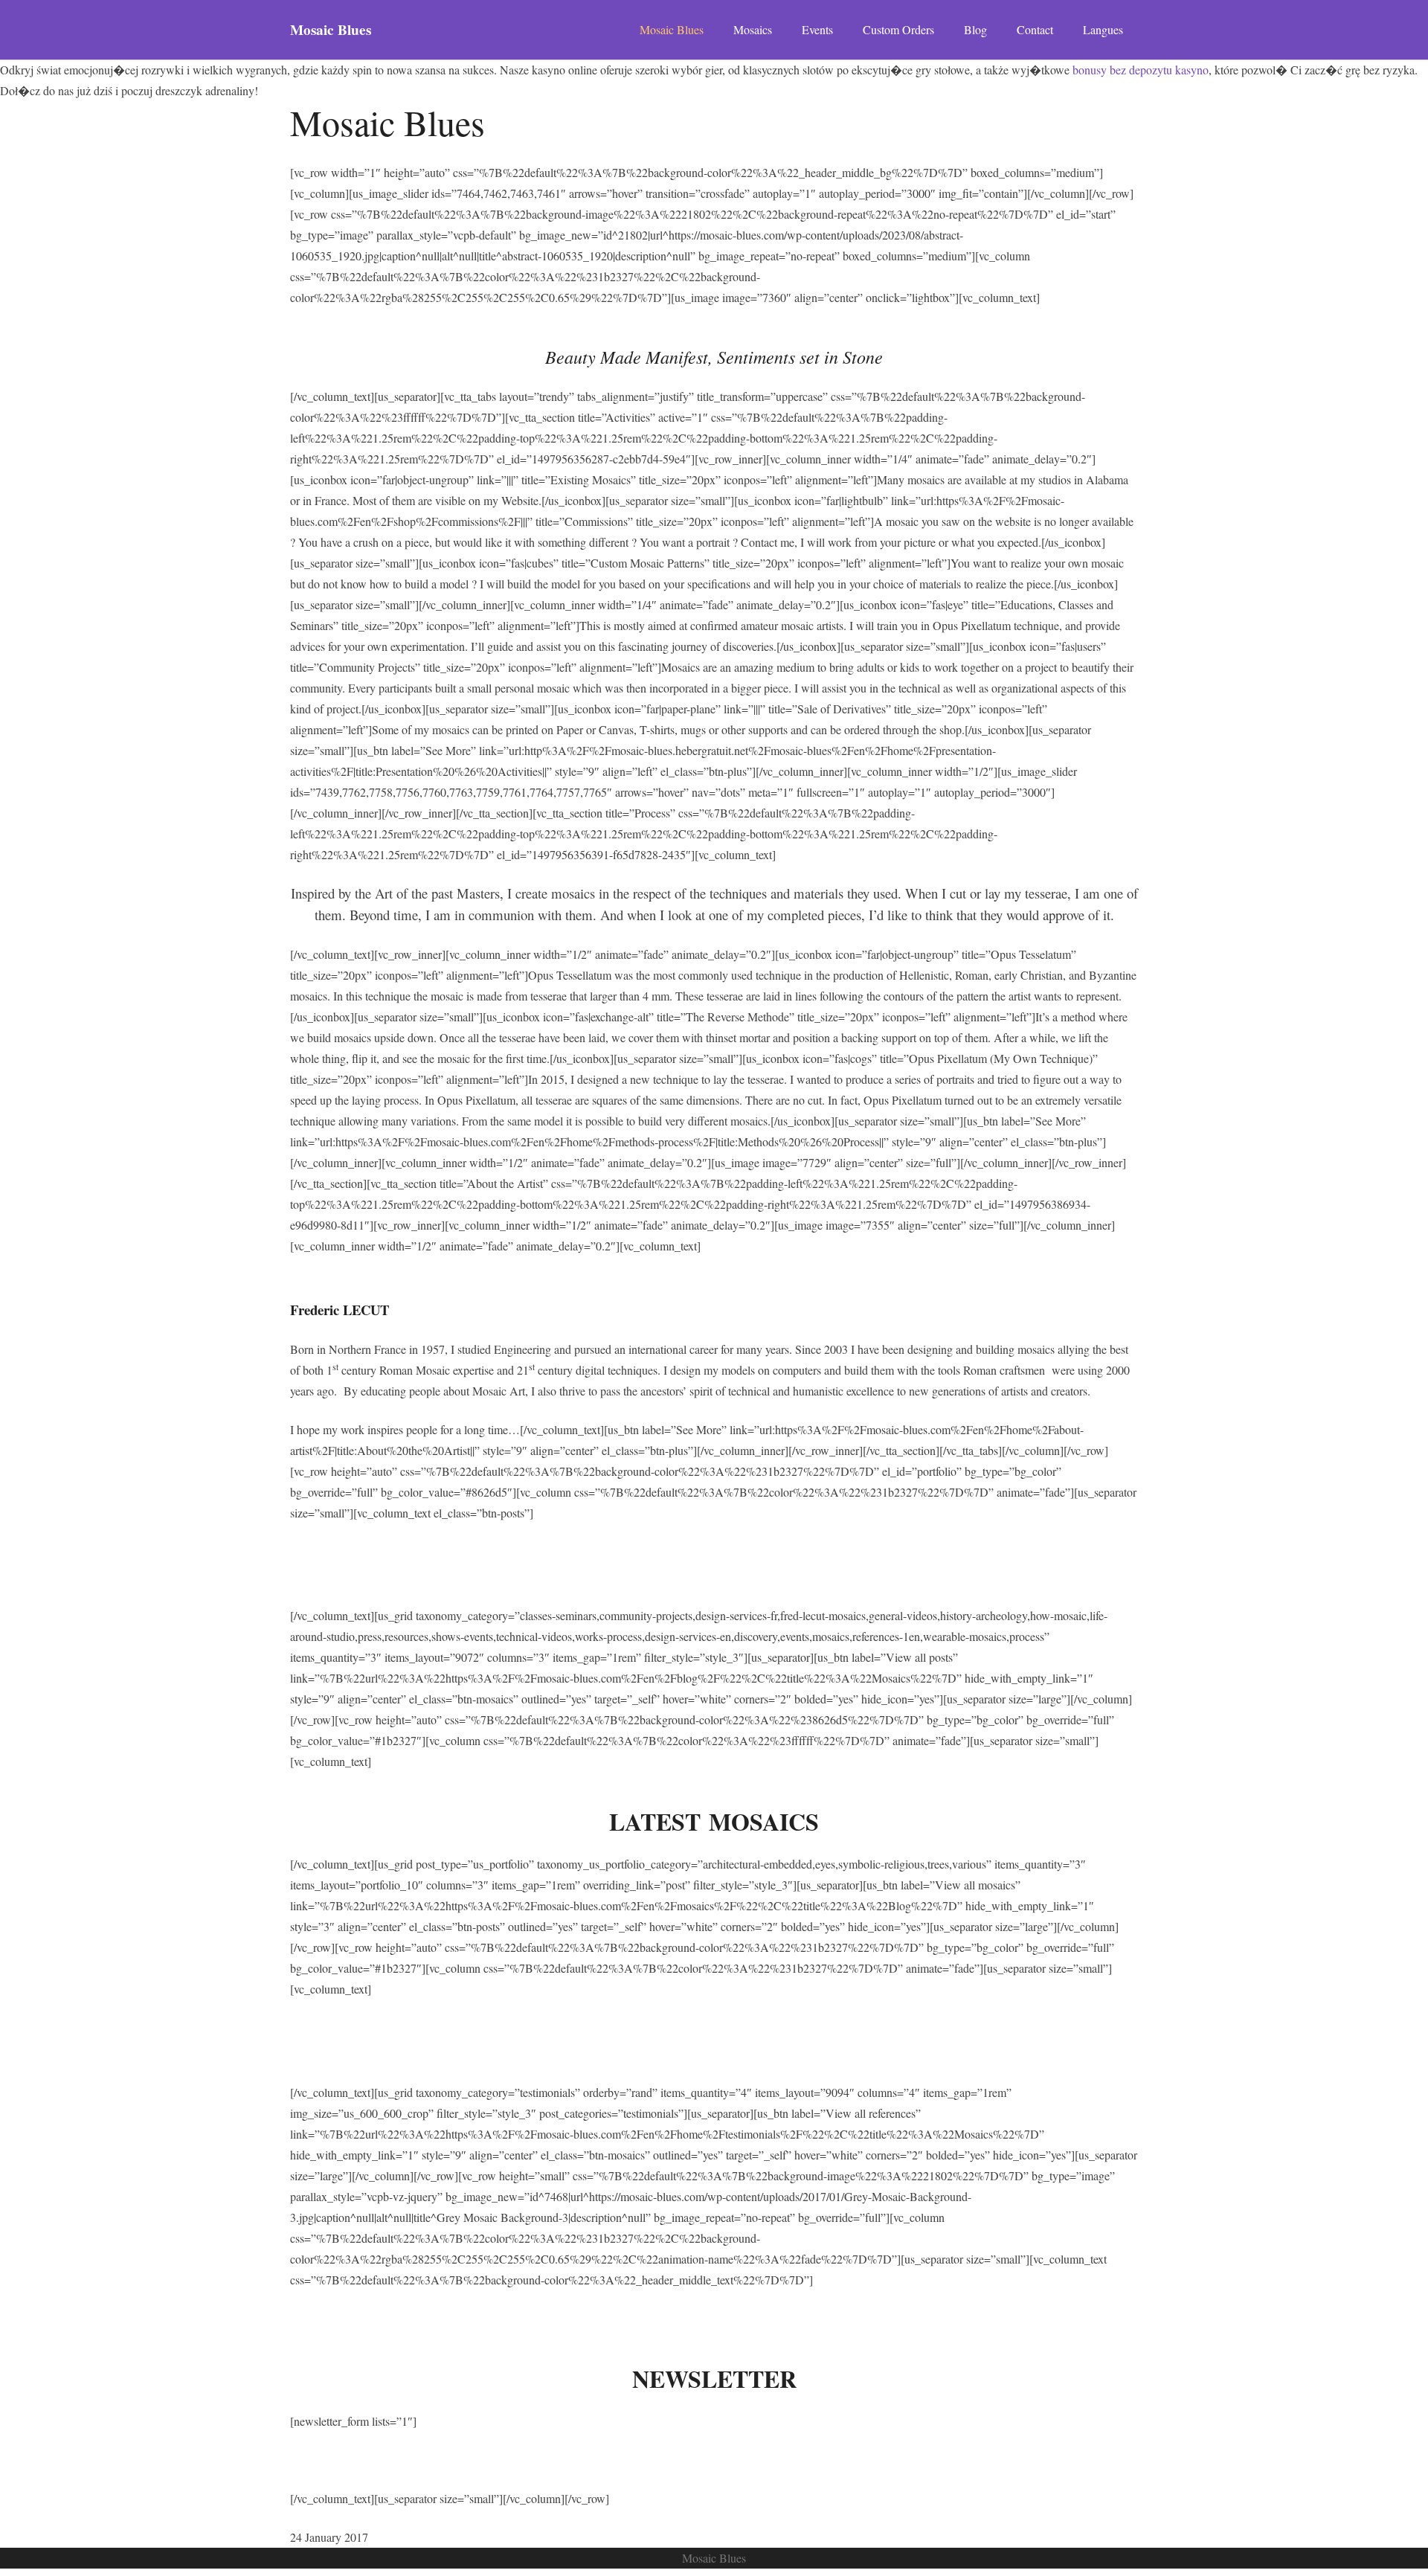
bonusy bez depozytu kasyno (1141, 70)
